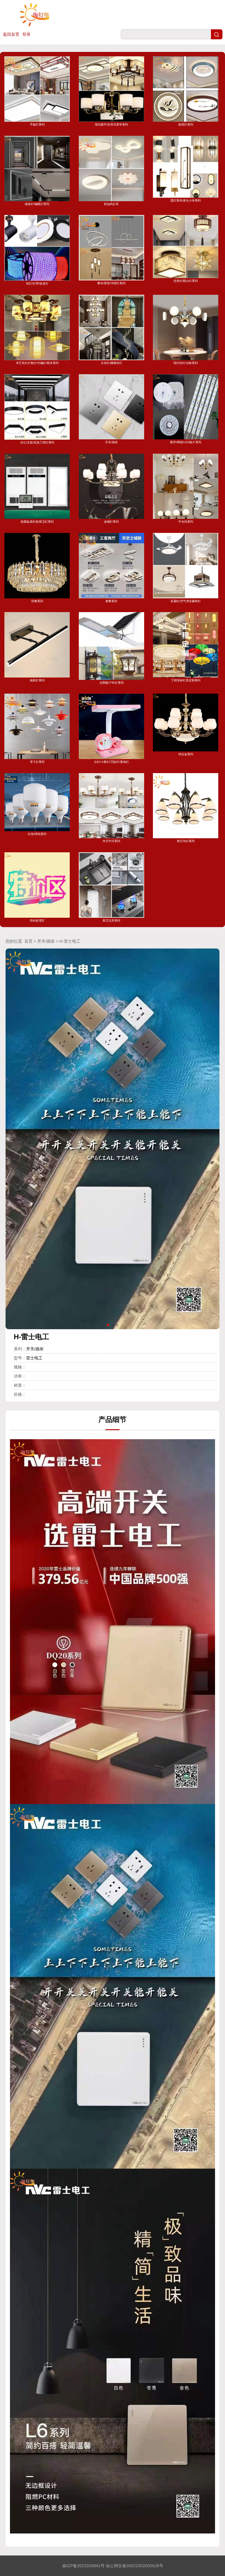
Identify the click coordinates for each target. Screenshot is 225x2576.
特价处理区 (37, 921)
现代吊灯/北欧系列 (186, 363)
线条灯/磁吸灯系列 (37, 204)
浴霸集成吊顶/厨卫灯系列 (37, 522)
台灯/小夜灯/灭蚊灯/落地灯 (111, 762)
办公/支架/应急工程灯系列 (37, 442)
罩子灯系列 (37, 762)
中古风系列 (186, 522)
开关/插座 (111, 442)
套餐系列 (111, 601)
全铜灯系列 (111, 522)
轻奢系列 (37, 601)
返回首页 (11, 34)
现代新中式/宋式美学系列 (111, 125)
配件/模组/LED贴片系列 (186, 442)
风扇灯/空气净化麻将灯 (186, 601)
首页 (28, 941)
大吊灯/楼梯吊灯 (111, 363)
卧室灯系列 (186, 125)
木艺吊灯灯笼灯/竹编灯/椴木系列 (37, 363)
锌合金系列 (186, 754)
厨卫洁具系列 (111, 921)
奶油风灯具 (111, 204)
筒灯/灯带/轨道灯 (37, 283)
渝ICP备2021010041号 (83, 2566)
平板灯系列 (37, 125)
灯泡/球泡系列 (37, 834)
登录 (26, 34)
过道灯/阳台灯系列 (186, 281)
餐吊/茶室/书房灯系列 (111, 283)
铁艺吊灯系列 (186, 841)
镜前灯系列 (37, 680)
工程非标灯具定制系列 (186, 680)
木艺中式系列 (111, 841)
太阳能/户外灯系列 (111, 682)
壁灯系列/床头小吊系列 (186, 200)
